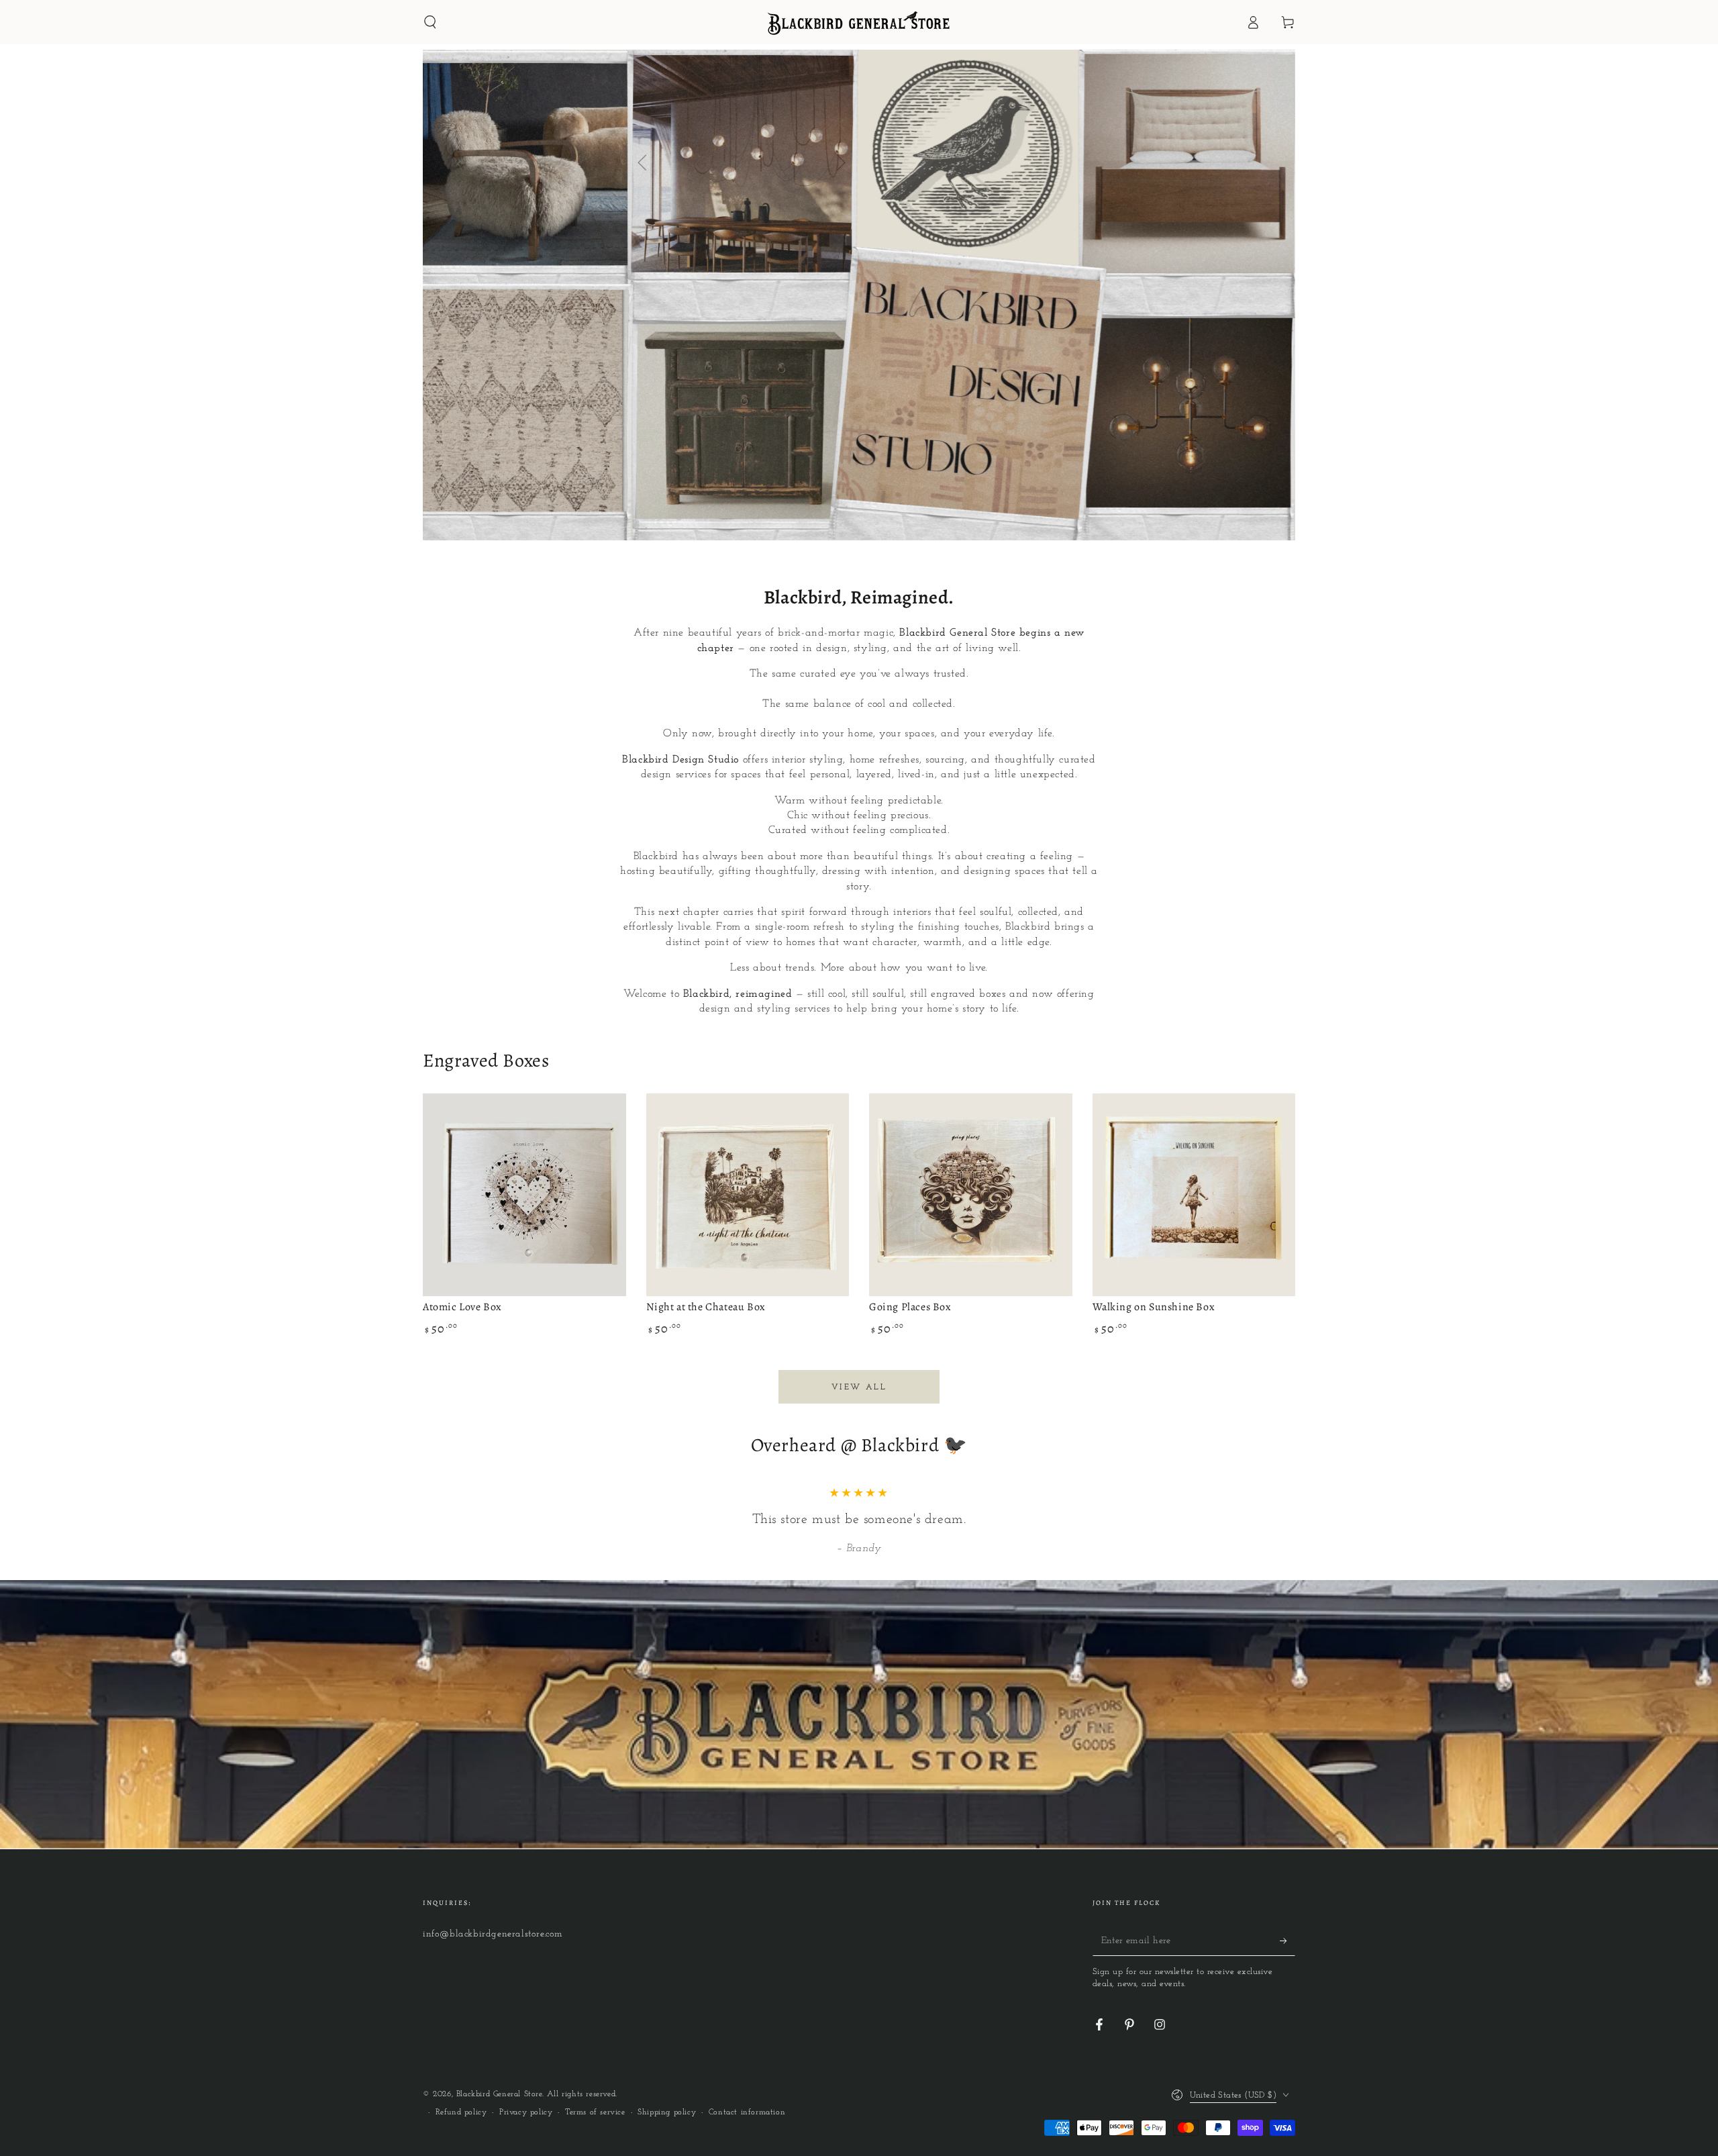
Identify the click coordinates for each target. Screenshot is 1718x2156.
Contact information (747, 2112)
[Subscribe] (1287, 1941)
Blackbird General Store (499, 2094)
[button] (430, 22)
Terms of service (595, 2112)
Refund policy (461, 2112)
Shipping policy (667, 2112)
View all (859, 1387)
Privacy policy (526, 2112)
